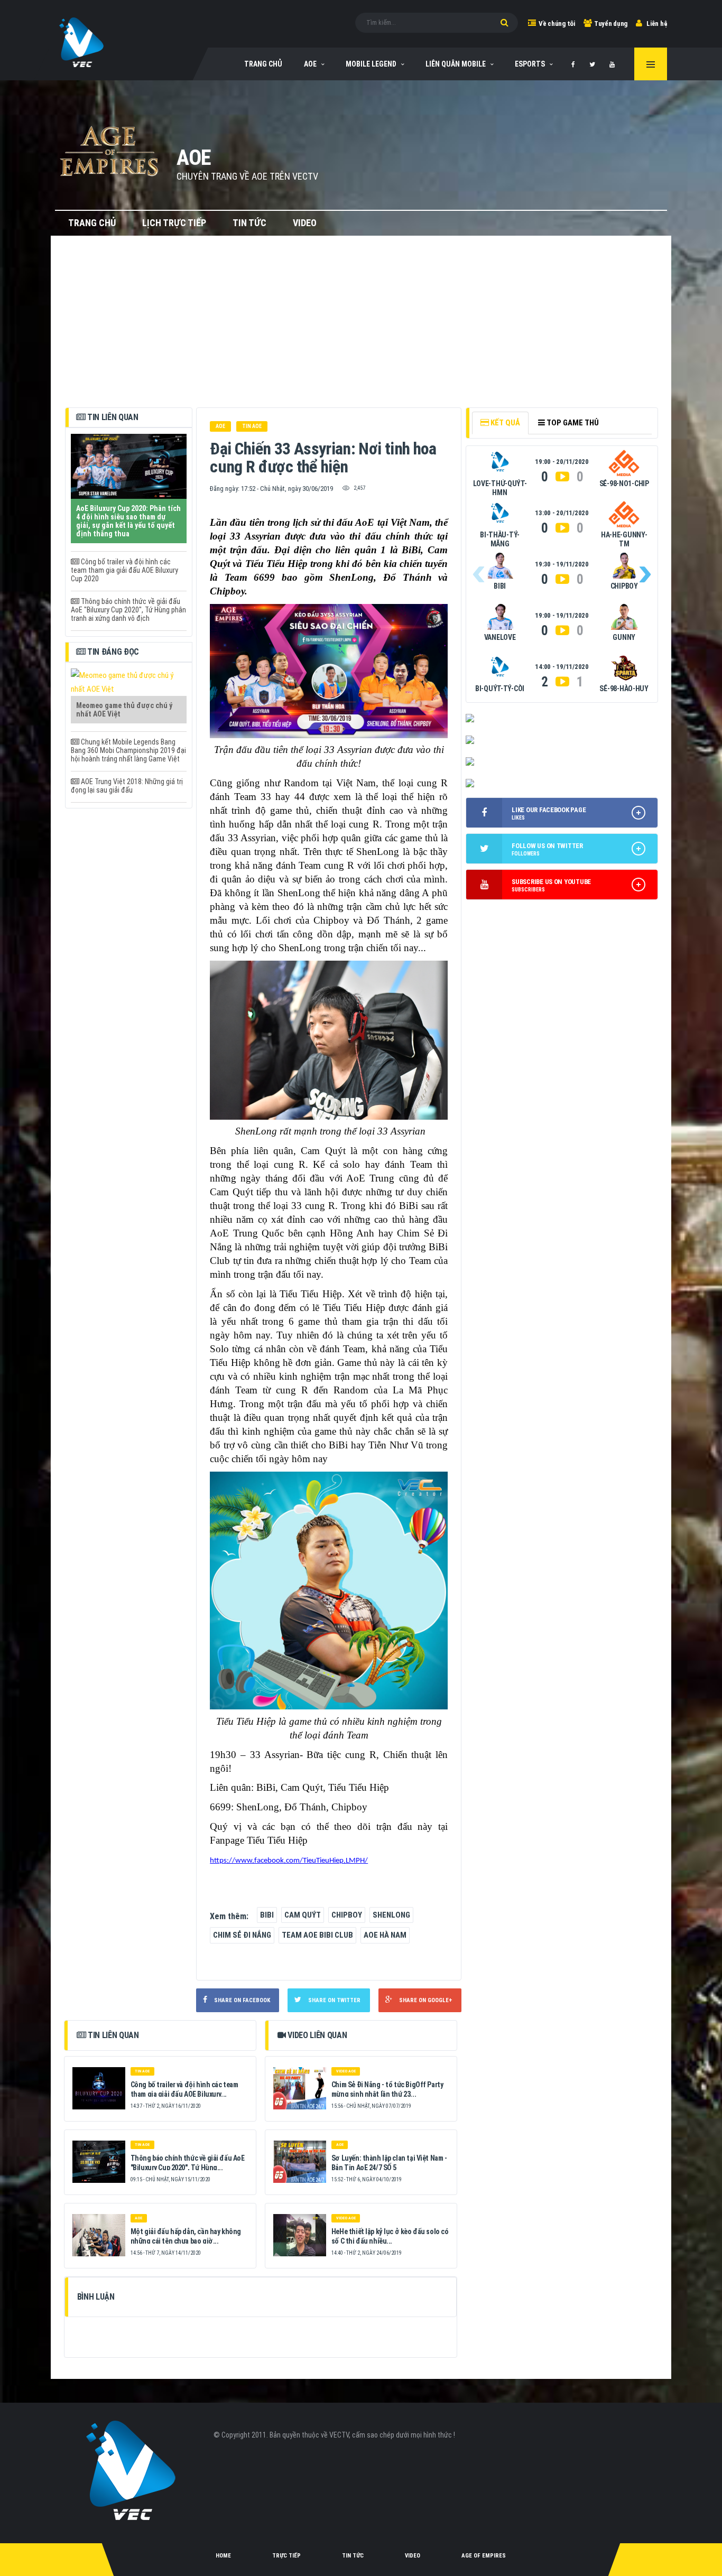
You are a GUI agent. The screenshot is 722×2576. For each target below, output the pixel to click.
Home (223, 2556)
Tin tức (353, 2556)
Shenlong (391, 1915)
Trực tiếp (286, 2556)
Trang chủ (92, 223)
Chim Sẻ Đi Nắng (242, 1935)
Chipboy (347, 1915)
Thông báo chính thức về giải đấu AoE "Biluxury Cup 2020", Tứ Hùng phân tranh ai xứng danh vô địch (128, 610)
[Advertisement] (361, 328)
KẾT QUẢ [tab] (505, 423)
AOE (310, 64)
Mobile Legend (371, 64)
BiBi (267, 1915)
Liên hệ (657, 24)
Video (413, 2556)
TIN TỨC (249, 223)
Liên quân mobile (456, 64)
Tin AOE (252, 426)
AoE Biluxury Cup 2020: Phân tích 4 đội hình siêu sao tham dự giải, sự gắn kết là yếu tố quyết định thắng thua (128, 521)
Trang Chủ (263, 64)
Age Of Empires (484, 2556)
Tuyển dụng (611, 24)
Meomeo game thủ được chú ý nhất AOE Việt (124, 710)
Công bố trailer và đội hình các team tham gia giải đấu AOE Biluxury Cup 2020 (124, 570)
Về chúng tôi (557, 24)
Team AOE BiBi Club (317, 1935)
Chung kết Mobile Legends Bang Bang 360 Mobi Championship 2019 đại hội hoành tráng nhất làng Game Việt (128, 750)
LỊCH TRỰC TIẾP (174, 223)
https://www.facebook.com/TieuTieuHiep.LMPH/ (289, 1861)
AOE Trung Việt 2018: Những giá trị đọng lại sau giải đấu (127, 786)
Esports (530, 64)
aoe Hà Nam (385, 1935)
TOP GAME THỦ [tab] (572, 423)
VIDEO (305, 223)
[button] (645, 574)
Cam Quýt (303, 1915)
